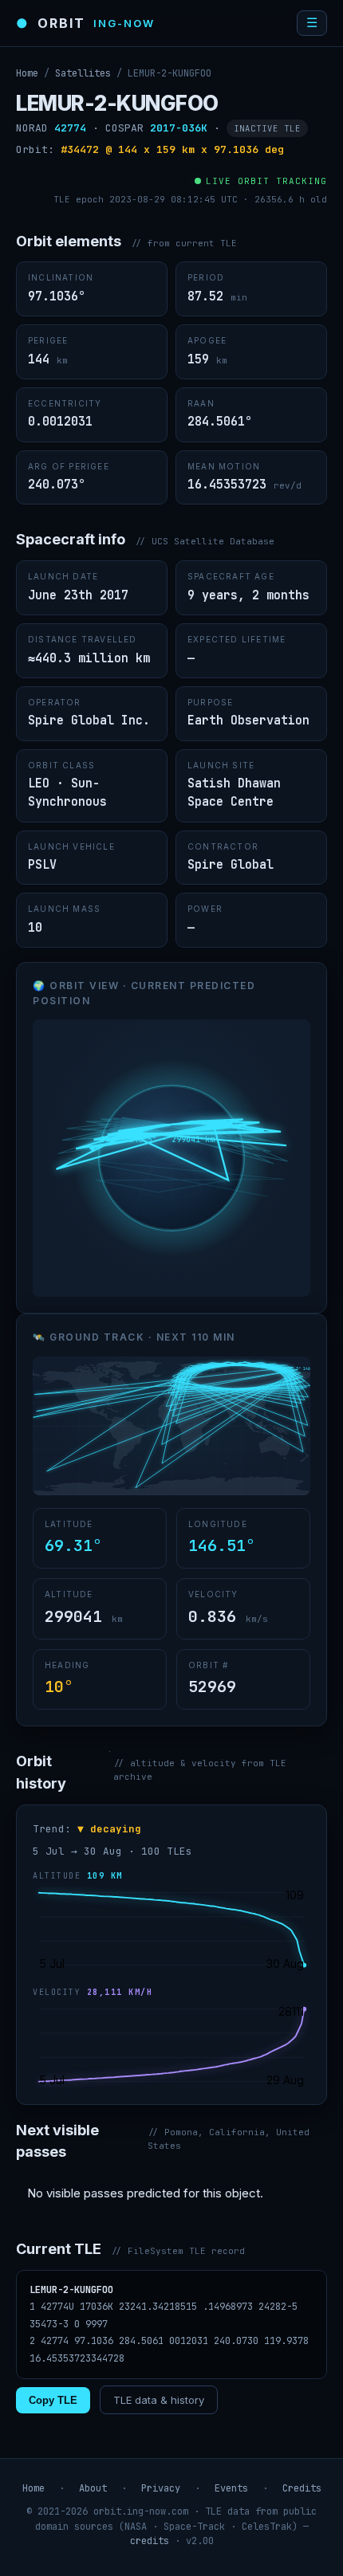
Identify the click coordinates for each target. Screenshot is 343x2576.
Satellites (83, 73)
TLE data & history (159, 2400)
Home (27, 73)
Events (231, 2488)
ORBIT (85, 23)
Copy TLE (53, 2400)
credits (150, 2541)
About (93, 2488)
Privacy (161, 2488)
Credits (302, 2488)
